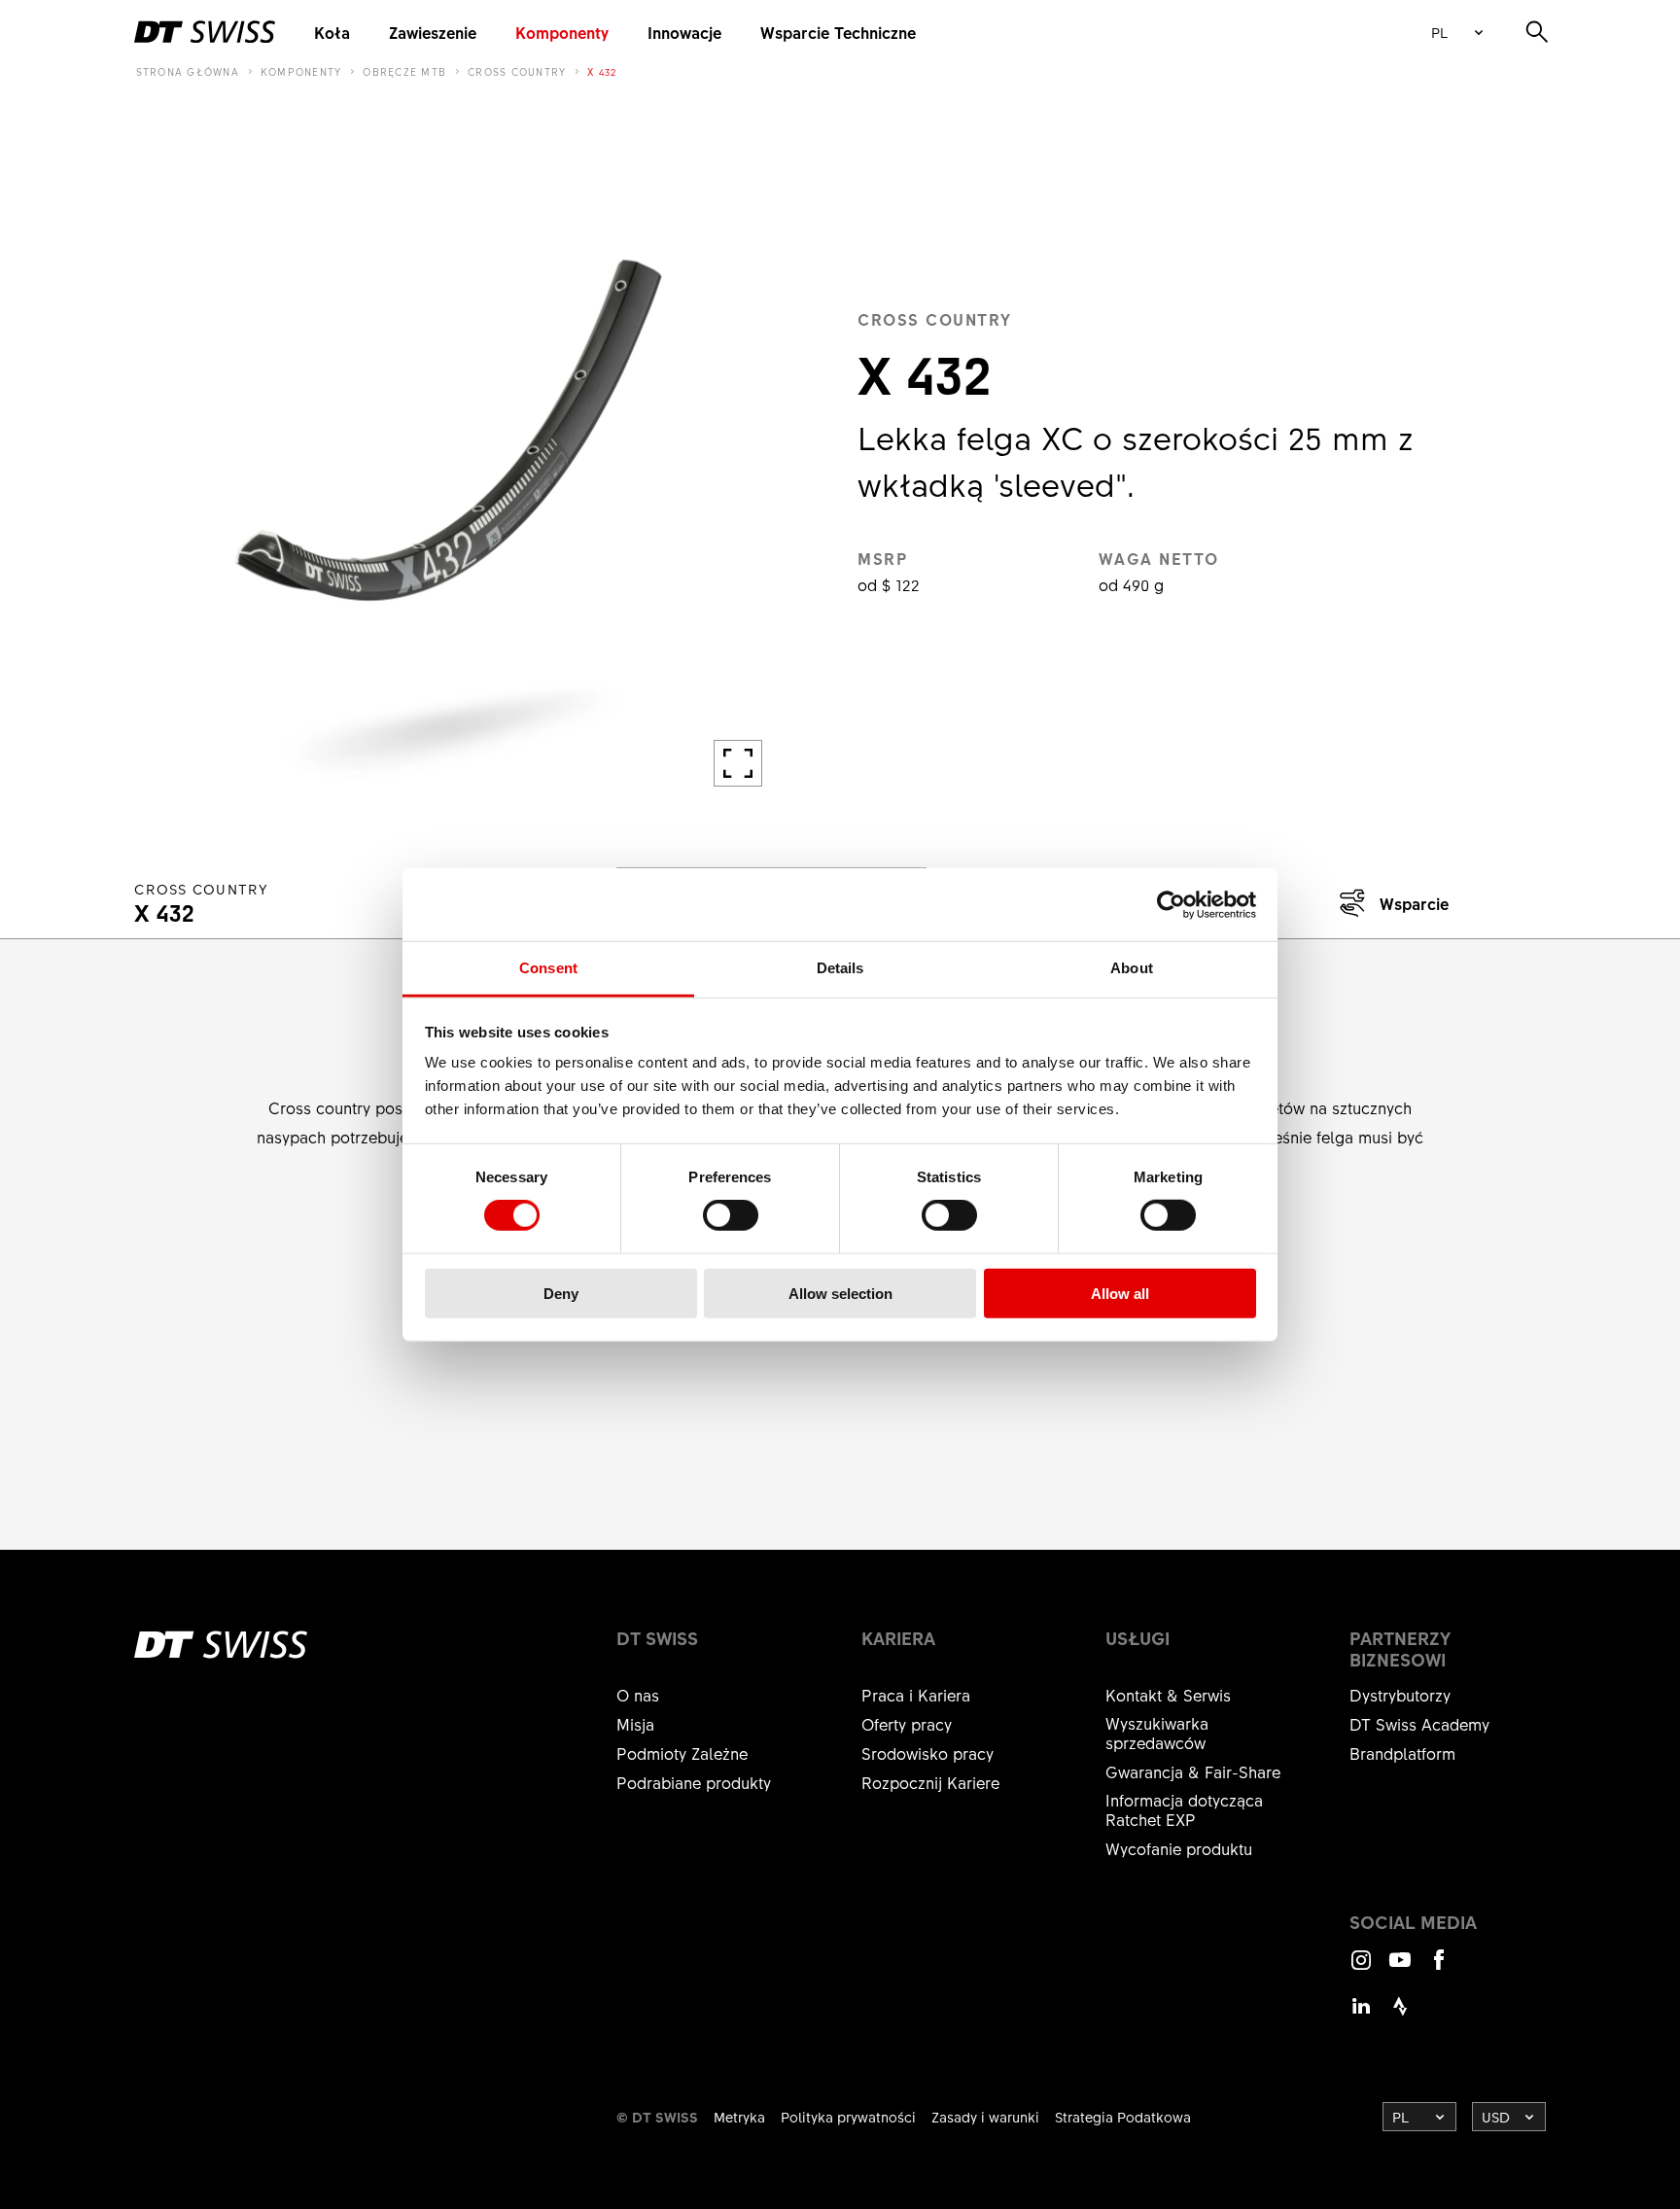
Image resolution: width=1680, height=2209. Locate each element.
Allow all (1120, 1294)
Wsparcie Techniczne (838, 32)
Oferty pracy (907, 1724)
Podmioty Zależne (682, 1753)
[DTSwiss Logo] (205, 32)
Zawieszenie (433, 32)
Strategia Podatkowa (1123, 2117)
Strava (1400, 2015)
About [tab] (1132, 968)
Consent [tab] (548, 968)
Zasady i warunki (985, 2117)
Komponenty (562, 32)
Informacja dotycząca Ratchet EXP (1184, 1809)
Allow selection (840, 1294)
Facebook (1439, 1968)
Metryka (739, 2117)
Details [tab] (840, 968)
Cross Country (517, 72)
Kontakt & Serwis (1168, 1695)
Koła (332, 32)
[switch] (731, 1215)
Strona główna (188, 72)
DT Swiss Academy (1419, 1724)
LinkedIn (1361, 2015)
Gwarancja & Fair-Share (1193, 1771)
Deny (561, 1294)
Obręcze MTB (404, 72)
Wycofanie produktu (1179, 1848)
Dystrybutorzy (1400, 1695)
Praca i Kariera (916, 1695)
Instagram (1361, 1968)
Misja (635, 1724)
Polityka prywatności (848, 2117)
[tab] (1390, 903)
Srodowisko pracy (927, 1753)
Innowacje (684, 32)
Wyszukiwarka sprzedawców (1157, 1733)
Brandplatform (1402, 1753)
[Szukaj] (1537, 32)
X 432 (602, 72)
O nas (638, 1695)
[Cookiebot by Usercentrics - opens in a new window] (1171, 904)
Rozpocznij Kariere (930, 1782)
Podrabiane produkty (694, 1782)
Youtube (1400, 1968)
